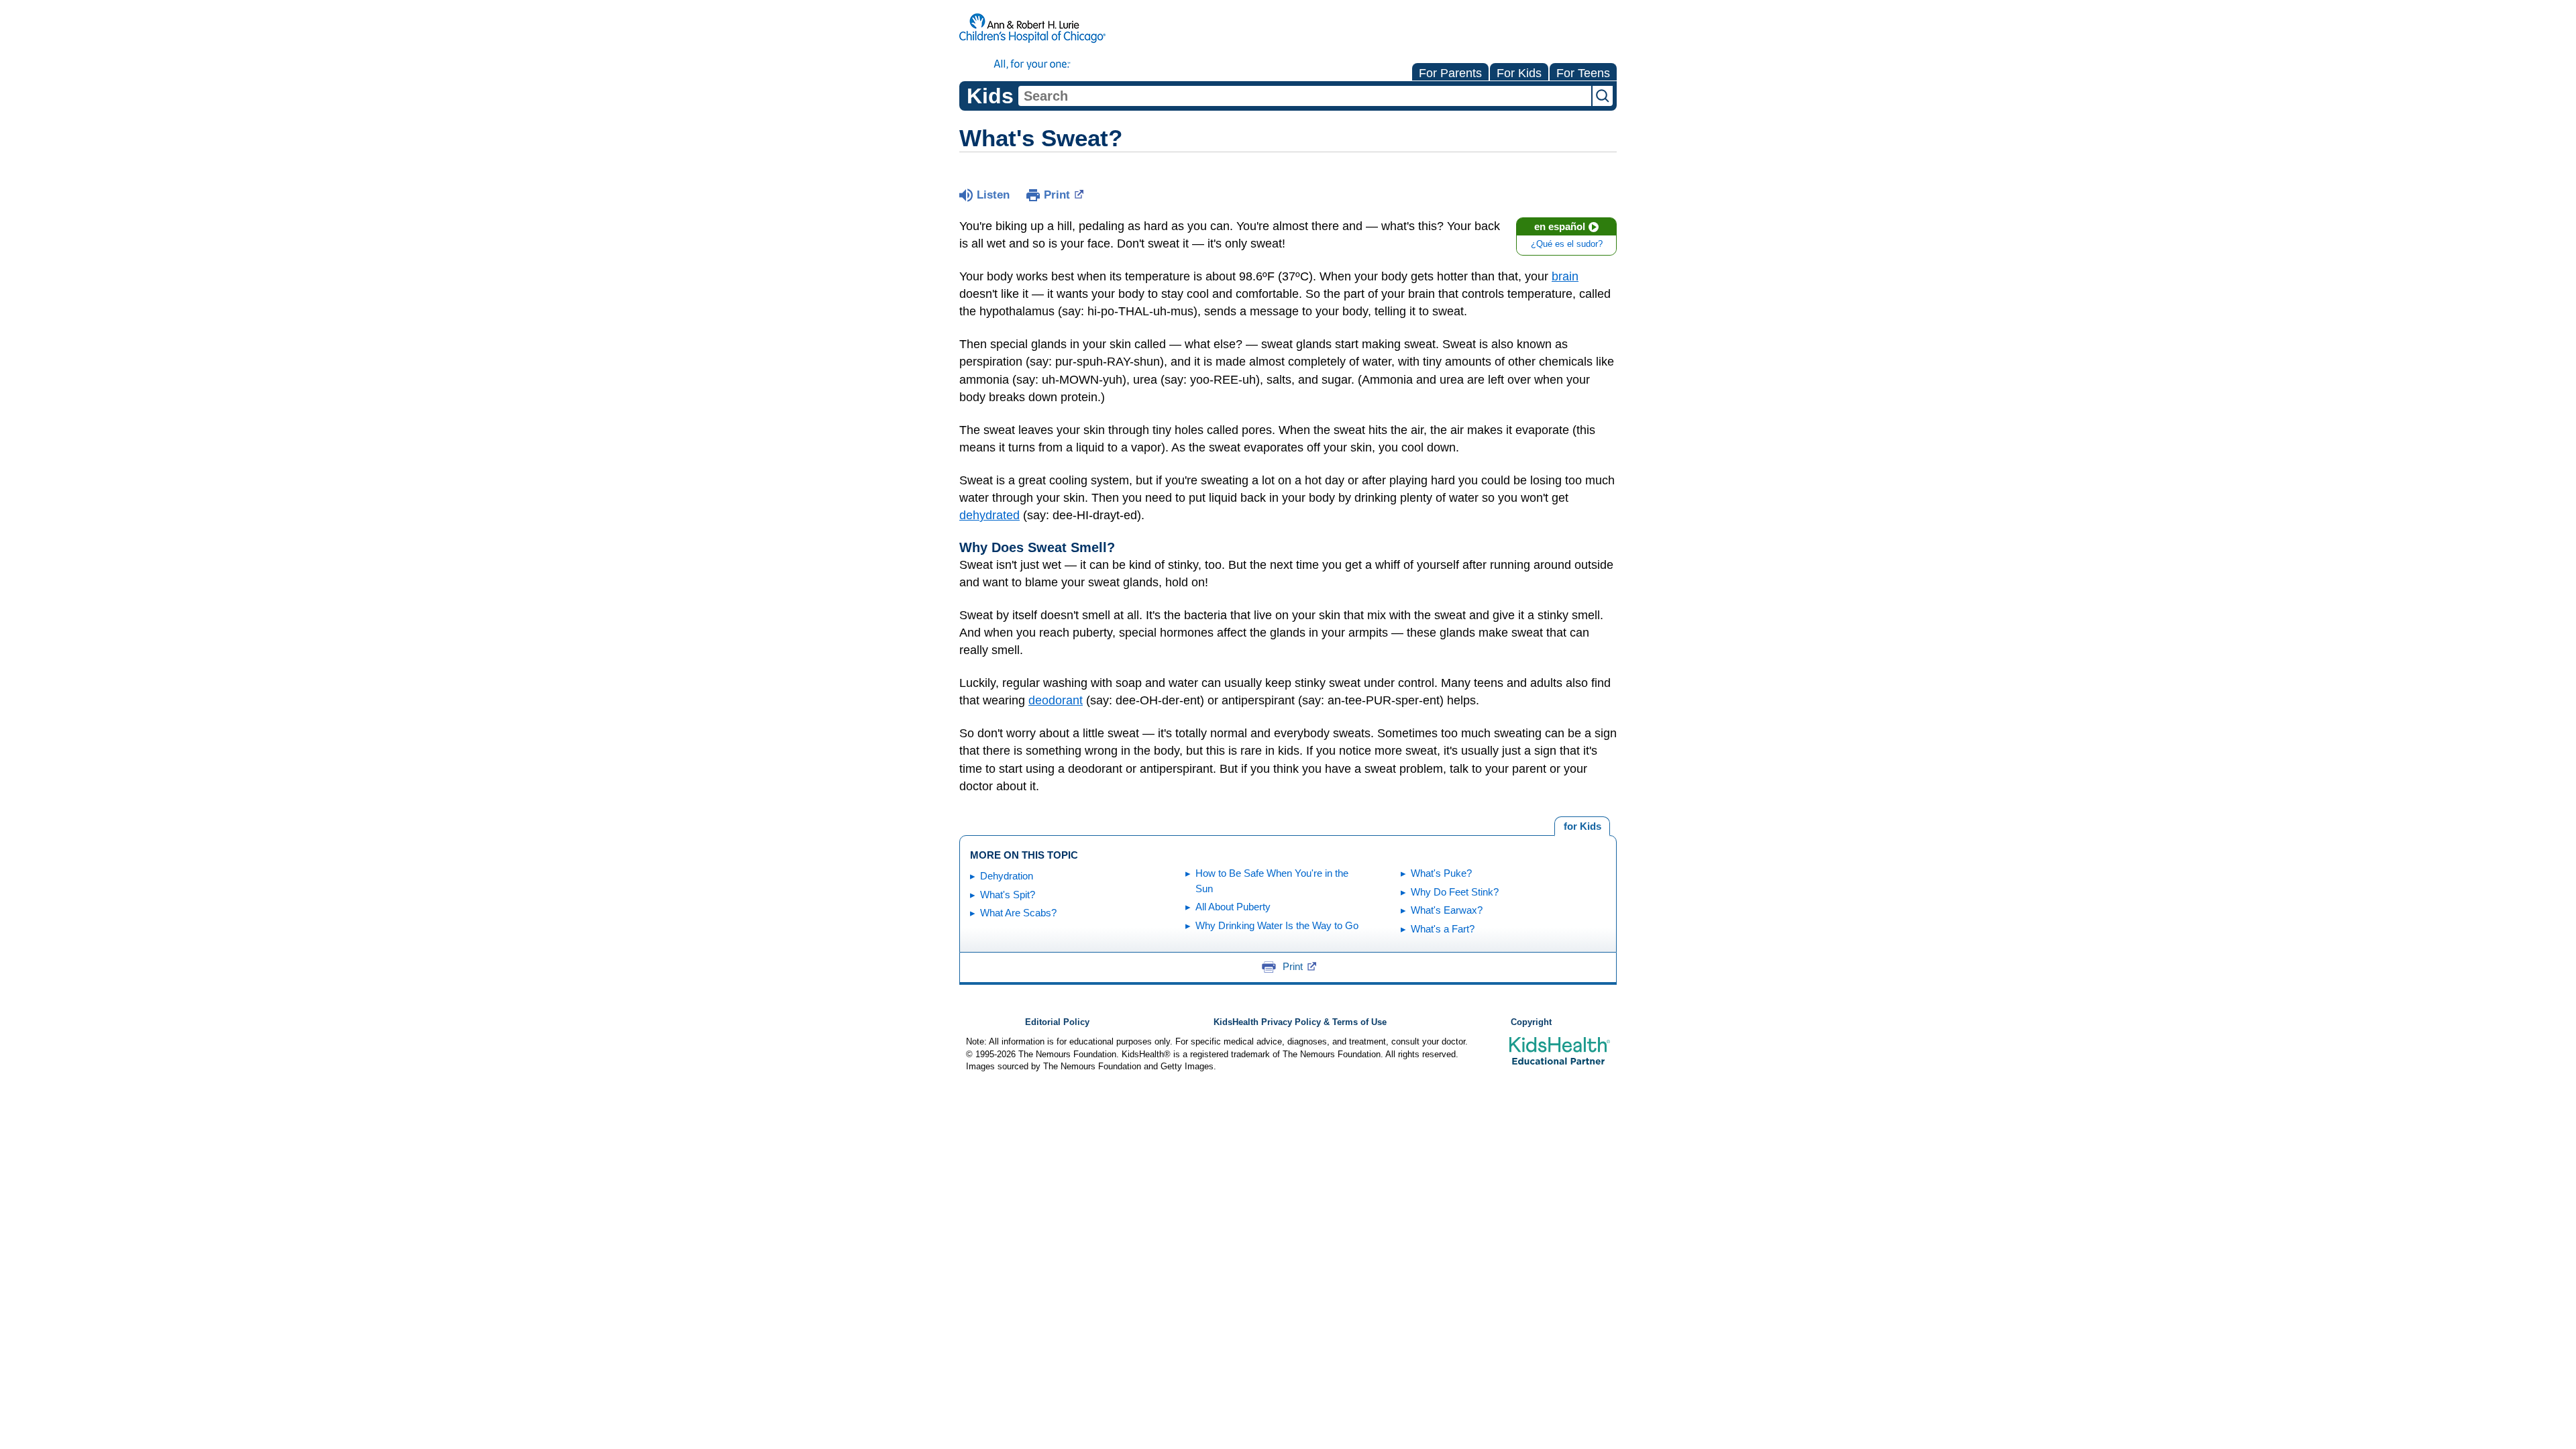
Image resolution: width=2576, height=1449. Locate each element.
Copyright (1531, 1022)
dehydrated (989, 515)
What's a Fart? (1443, 929)
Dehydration (1007, 876)
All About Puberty (1233, 907)
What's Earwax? (1447, 910)
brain (1565, 276)
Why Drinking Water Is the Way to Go (1277, 925)
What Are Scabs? (1018, 913)
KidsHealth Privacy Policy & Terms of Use (1300, 1022)
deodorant (1056, 700)
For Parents (1450, 73)
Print (1057, 195)
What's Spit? (1008, 895)
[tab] (1582, 826)
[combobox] (1305, 96)
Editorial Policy (1057, 1022)
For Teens (1583, 73)
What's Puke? (1441, 873)
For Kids (1519, 73)
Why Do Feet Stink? (1455, 892)
